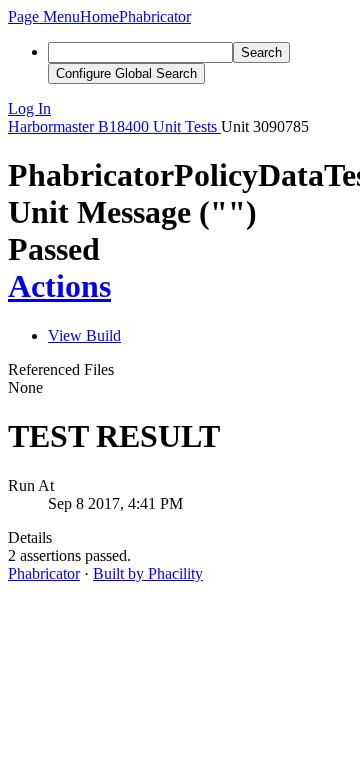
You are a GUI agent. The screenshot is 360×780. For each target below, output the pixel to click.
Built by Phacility (148, 573)
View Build (84, 335)
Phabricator (44, 573)
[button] (44, 16)
